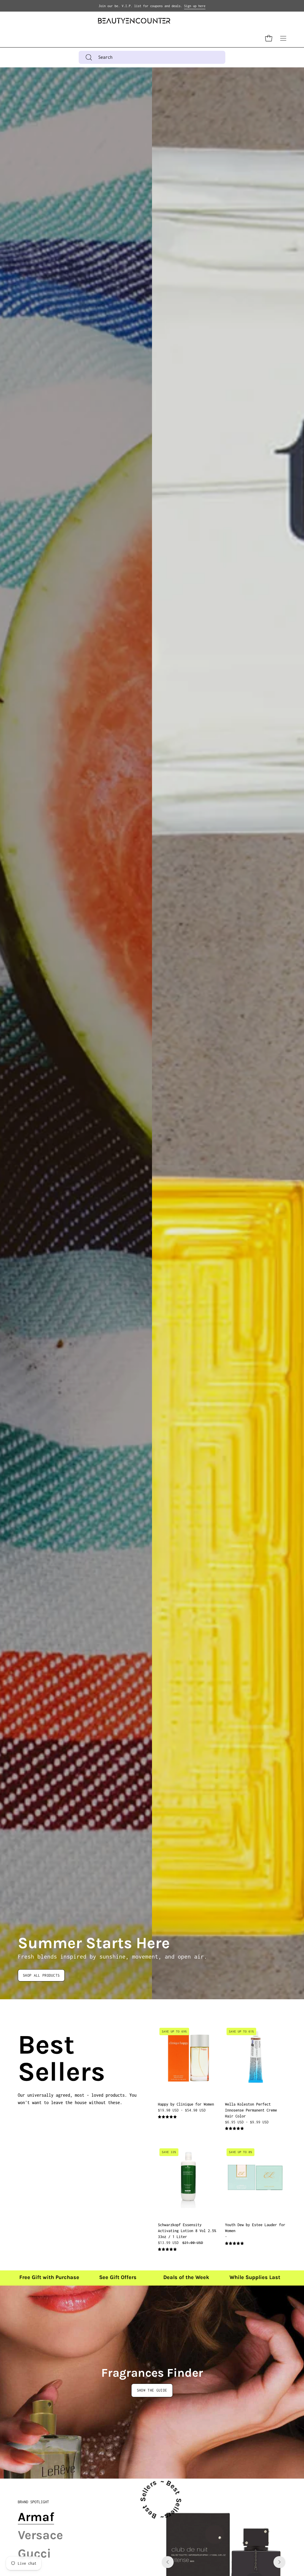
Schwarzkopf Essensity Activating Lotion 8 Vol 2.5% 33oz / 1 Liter (187, 2231)
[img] (167, 2117)
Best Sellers (25, 2058)
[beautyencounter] (134, 21)
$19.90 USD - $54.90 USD (182, 2110)
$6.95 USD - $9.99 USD (247, 2122)
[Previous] (168, 2562)
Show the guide (152, 2390)
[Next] (279, 2562)
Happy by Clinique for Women (186, 2104)
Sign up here (195, 6)
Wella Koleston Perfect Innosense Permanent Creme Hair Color (251, 2110)
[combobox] (152, 57)
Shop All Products (41, 1975)
